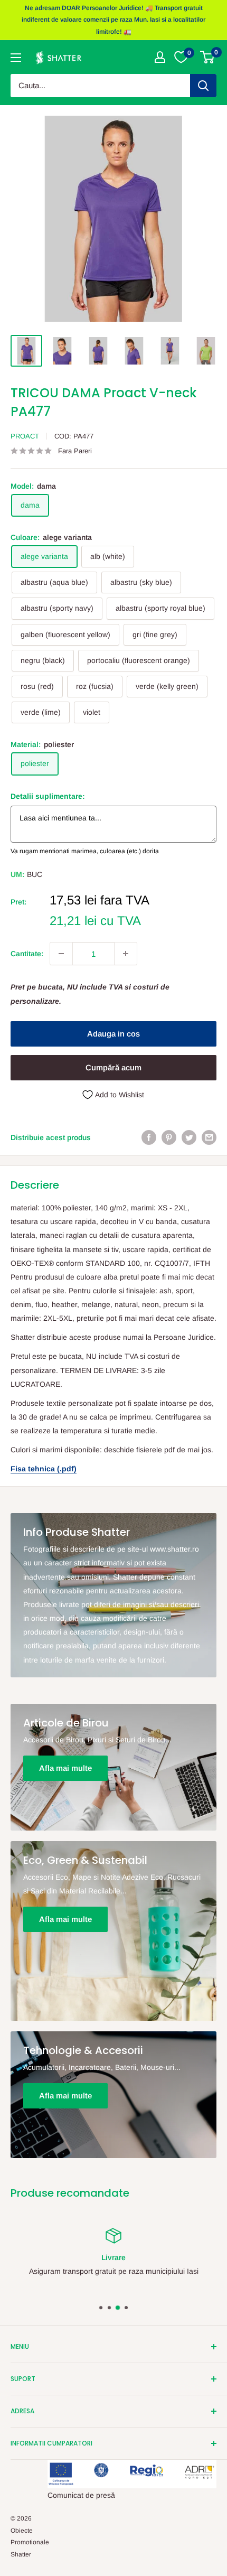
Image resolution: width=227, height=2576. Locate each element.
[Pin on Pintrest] (169, 1137)
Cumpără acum (113, 1067)
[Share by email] (209, 1137)
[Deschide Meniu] (16, 58)
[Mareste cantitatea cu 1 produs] (126, 954)
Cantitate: (27, 954)
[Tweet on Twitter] (189, 1137)
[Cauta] (203, 86)
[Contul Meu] (160, 57)
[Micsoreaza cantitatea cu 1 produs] (61, 954)
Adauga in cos (113, 1034)
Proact (25, 436)
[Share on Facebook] (149, 1137)
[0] (208, 57)
